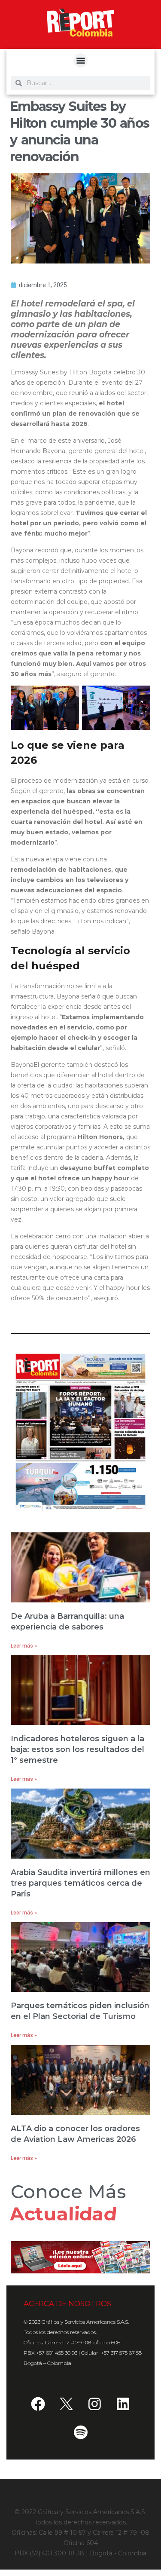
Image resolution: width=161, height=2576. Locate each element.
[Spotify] (81, 2432)
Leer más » (24, 1646)
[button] (80, 60)
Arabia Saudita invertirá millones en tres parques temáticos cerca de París (80, 1883)
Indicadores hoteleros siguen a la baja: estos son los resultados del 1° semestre (77, 1749)
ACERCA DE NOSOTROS (67, 2303)
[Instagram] (95, 2404)
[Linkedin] (123, 2404)
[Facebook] (38, 2404)
